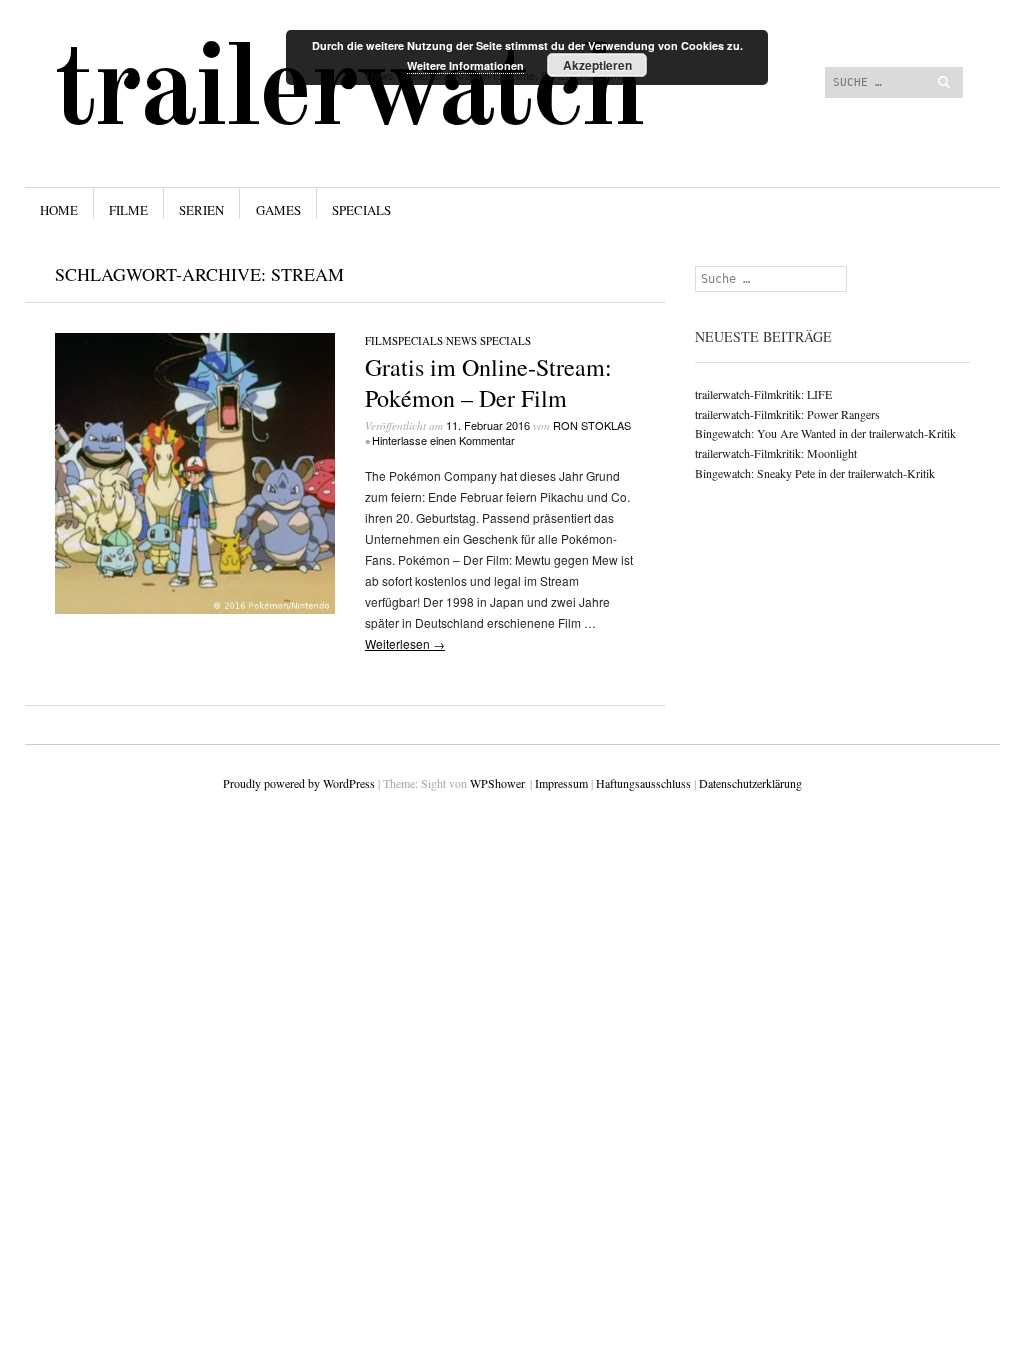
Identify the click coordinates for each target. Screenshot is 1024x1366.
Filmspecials (404, 340)
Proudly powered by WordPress (299, 783)
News (461, 340)
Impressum (561, 783)
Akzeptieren (597, 65)
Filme (128, 210)
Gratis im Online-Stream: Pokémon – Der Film (488, 382)
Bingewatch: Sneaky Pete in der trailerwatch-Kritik (815, 473)
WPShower (497, 783)
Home (59, 210)
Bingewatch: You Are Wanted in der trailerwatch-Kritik (825, 433)
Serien (201, 210)
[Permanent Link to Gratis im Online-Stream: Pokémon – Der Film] (195, 608)
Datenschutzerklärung (750, 783)
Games (278, 210)
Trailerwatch (349, 93)
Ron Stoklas (592, 425)
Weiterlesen (405, 643)
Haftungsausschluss (643, 783)
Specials (361, 210)
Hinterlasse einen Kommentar (443, 440)
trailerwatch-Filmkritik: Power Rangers (787, 414)
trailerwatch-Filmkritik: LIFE (763, 394)
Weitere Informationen (465, 65)
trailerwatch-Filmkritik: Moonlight (776, 453)
